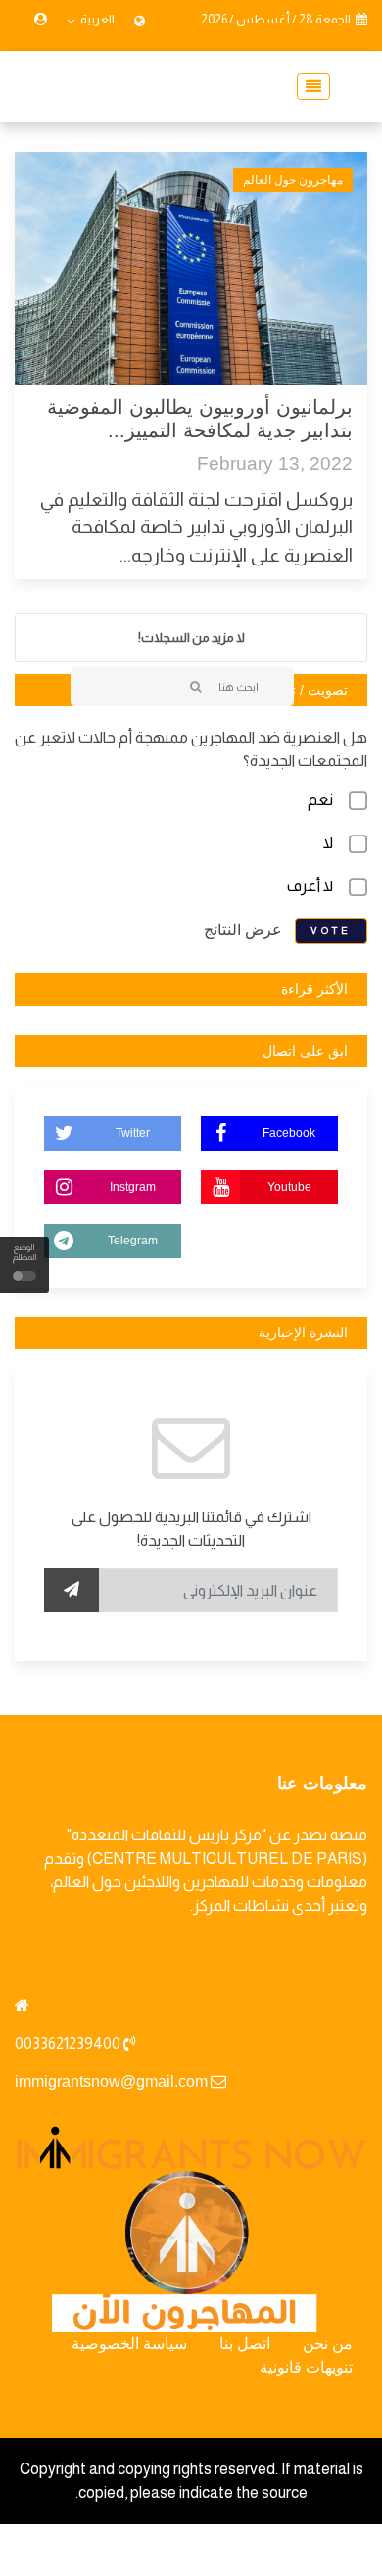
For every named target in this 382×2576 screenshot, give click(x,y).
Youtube (289, 1187)
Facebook (289, 1133)
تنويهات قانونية (306, 2367)
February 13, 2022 (275, 463)
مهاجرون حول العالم (293, 180)
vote (331, 931)
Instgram (133, 1187)
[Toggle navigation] (308, 87)
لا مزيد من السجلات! (191, 637)
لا (328, 843)
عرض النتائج (243, 930)
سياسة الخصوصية (129, 2344)
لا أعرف (310, 886)
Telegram (133, 1241)
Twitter (133, 1133)
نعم (320, 800)
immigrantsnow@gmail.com (111, 2081)
